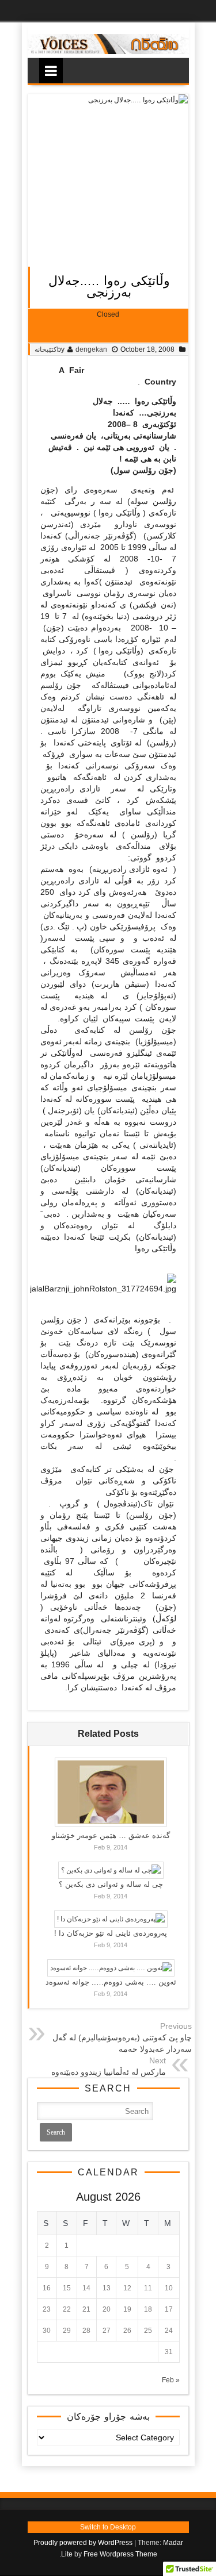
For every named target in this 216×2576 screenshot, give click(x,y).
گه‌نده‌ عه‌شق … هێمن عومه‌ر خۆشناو (111, 1835)
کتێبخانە (46, 349)
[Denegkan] (108, 52)
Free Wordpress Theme (120, 2554)
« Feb (171, 2380)
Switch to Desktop (108, 2527)
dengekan (91, 349)
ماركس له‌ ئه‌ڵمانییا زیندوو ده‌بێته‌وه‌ (109, 2072)
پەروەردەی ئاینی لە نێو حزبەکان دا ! (111, 1933)
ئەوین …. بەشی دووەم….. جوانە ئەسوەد (111, 1982)
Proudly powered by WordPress (83, 2543)
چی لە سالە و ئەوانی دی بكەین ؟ (111, 1884)
